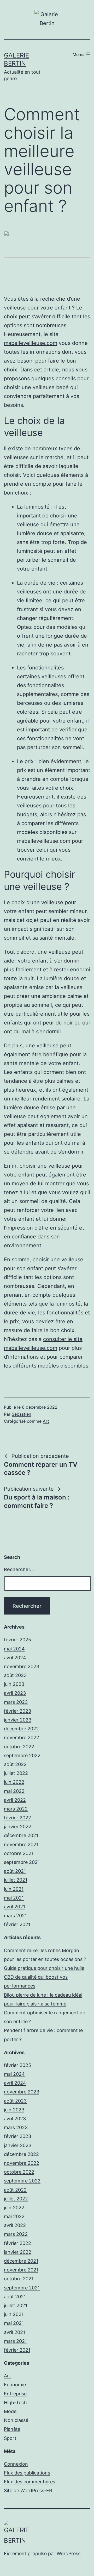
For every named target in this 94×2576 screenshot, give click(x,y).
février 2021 (17, 1924)
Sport (10, 2438)
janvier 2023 (18, 1720)
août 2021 (15, 1871)
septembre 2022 (22, 1755)
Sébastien (21, 1414)
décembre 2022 (21, 1729)
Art (46, 1421)
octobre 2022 (19, 1747)
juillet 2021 (16, 1880)
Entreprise (15, 2394)
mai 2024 (14, 1649)
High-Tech (15, 2403)
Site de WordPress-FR (28, 2490)
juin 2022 (14, 1782)
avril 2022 (15, 1800)
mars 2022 (16, 1809)
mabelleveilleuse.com (31, 343)
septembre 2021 (22, 1862)
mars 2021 (15, 1916)
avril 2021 (14, 1907)
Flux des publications (27, 2473)
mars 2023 (16, 1702)
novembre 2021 (21, 1844)
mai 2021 (14, 1898)
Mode (10, 2411)
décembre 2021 (21, 1835)
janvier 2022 (18, 1827)
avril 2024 (15, 1658)
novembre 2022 (22, 1738)
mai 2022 (14, 1791)
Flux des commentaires (30, 2482)
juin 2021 (14, 1889)
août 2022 (15, 1764)
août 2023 (15, 1675)
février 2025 (17, 1640)
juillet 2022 (16, 1773)
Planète (12, 2429)
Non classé (16, 2420)
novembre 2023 (22, 1666)
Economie (15, 2385)
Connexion (16, 2464)
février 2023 (17, 1711)
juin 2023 (14, 1684)
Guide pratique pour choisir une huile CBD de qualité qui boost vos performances (44, 1977)
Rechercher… (19, 1569)
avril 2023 (15, 1693)
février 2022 (17, 1818)
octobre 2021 (19, 1853)
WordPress (69, 2553)
